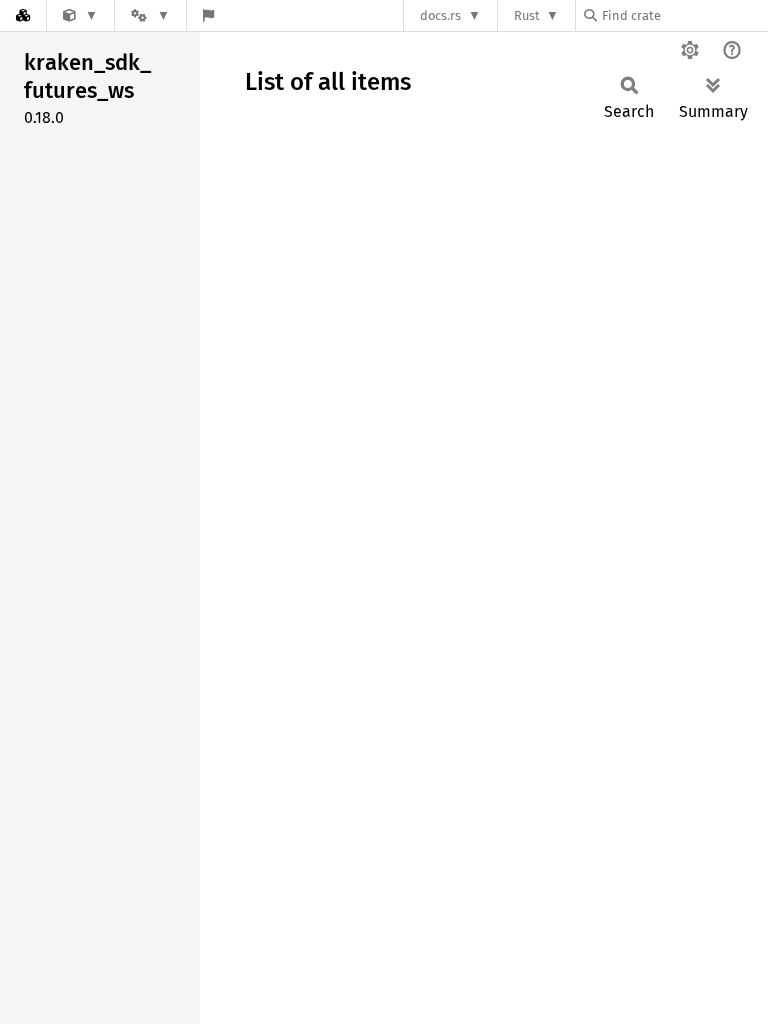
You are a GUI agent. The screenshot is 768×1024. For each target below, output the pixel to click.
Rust (527, 15)
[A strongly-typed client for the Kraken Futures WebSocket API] (80, 15)
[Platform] (150, 15)
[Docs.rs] (23, 15)
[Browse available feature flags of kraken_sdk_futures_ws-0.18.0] (208, 15)
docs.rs (440, 15)
